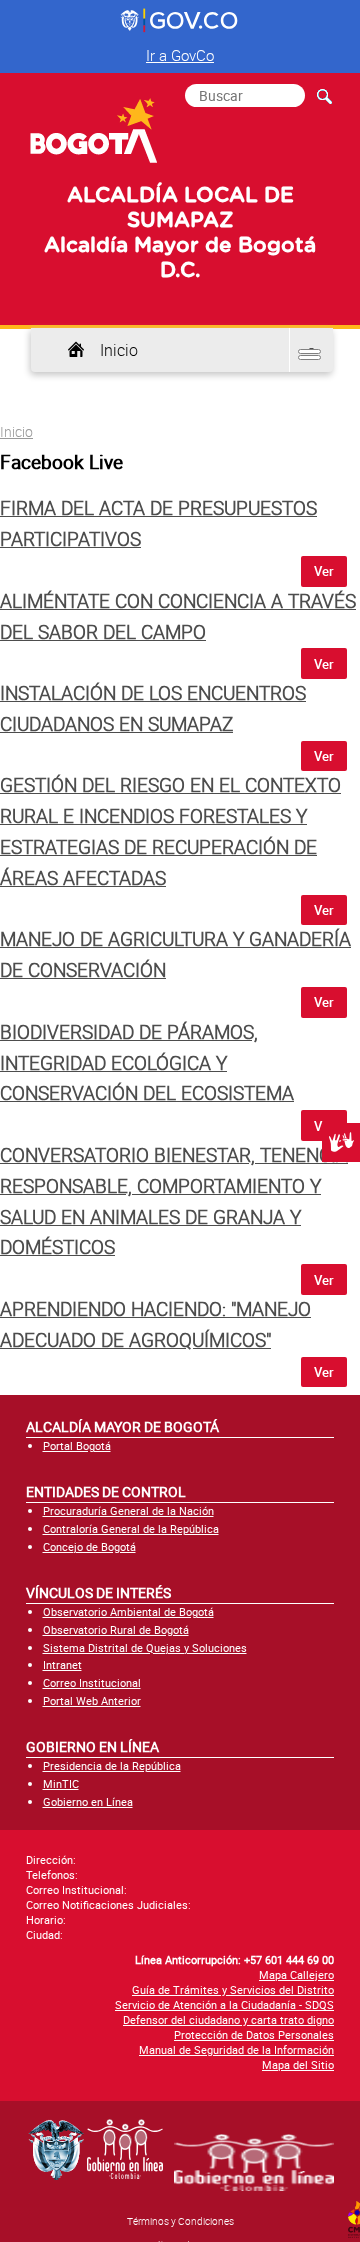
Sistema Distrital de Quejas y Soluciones (145, 1647)
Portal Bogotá (77, 1445)
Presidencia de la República (112, 1765)
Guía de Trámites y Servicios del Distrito (233, 1989)
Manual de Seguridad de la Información (236, 2049)
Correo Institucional (92, 1682)
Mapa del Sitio (298, 2064)
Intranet (62, 1664)
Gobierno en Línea (88, 1801)
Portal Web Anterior (92, 1700)
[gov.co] (180, 21)
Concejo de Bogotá (89, 1546)
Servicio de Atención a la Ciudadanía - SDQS (224, 2004)
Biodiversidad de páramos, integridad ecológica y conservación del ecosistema (147, 1063)
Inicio (119, 350)
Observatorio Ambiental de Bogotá (128, 1611)
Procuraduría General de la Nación (128, 1510)
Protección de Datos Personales (254, 2034)
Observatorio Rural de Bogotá (116, 1629)
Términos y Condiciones (180, 2221)
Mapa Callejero (296, 1974)
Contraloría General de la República (131, 1528)
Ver (324, 571)
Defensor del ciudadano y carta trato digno (228, 2019)
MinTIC (61, 1783)
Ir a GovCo (180, 55)
